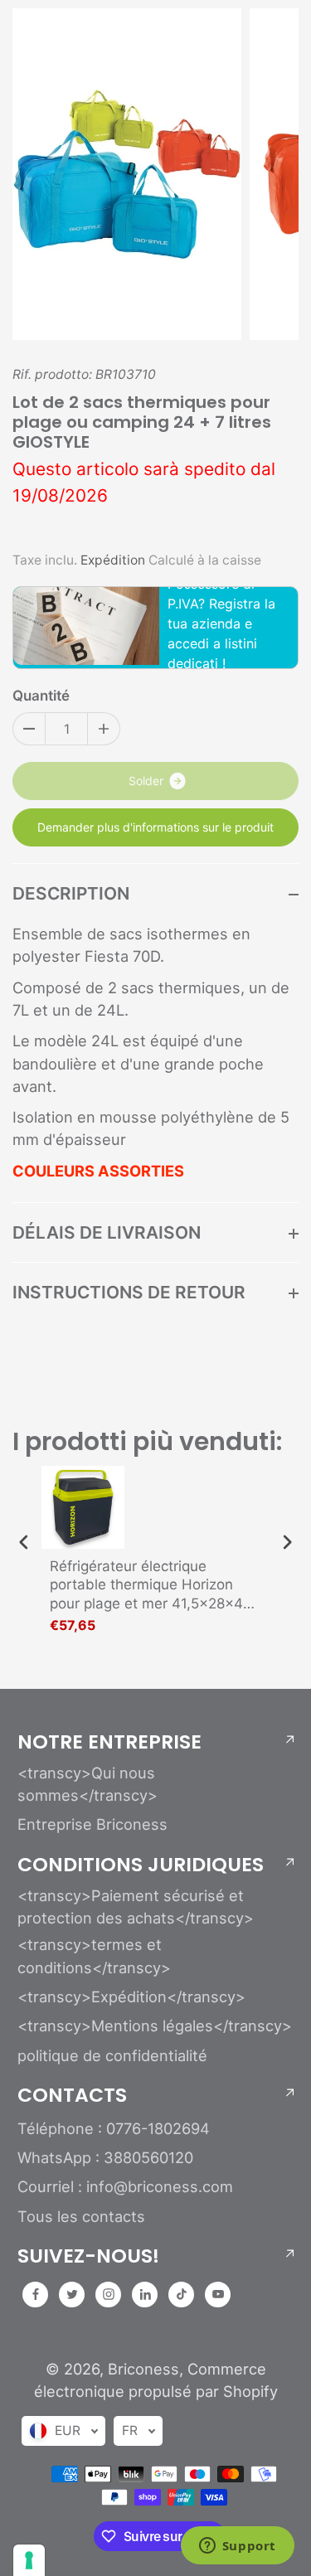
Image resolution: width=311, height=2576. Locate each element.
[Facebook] (36, 2294)
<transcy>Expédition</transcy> (131, 1996)
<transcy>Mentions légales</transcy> (155, 2025)
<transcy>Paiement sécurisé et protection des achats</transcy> (136, 1907)
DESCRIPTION (71, 893)
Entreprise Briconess (92, 1824)
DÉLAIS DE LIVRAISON (107, 1232)
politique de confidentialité (112, 2055)
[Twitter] (72, 2294)
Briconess (143, 2369)
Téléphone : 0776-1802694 (114, 2128)
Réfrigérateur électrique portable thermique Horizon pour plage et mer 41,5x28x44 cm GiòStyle (151, 1585)
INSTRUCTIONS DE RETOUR (129, 1292)
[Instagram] (109, 2294)
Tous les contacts (81, 2216)
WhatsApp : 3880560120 (105, 2157)
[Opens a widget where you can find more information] (237, 2547)
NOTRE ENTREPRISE (109, 1742)
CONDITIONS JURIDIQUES (141, 1865)
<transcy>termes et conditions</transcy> (94, 1955)
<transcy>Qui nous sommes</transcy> (87, 1784)
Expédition (113, 560)
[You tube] (218, 2294)
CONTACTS (72, 2095)
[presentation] (24, 1543)
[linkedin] (145, 2294)
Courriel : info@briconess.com (125, 2186)
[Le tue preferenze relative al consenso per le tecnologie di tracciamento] (29, 2560)
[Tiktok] (182, 2294)
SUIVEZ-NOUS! (88, 2256)
